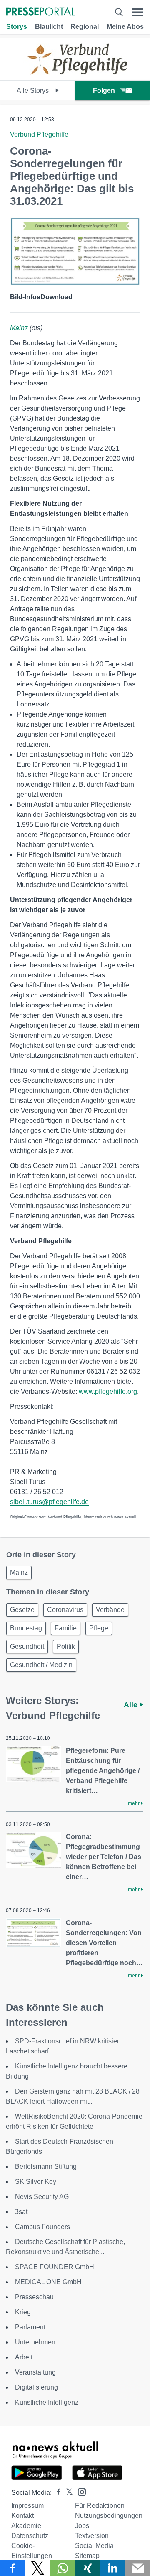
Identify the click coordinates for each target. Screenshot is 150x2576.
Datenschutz (30, 2536)
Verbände (110, 1610)
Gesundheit (27, 1646)
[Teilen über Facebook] (12, 2568)
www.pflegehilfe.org (108, 1391)
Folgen (104, 91)
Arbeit (24, 2357)
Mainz (19, 328)
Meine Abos (125, 27)
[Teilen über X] (37, 2568)
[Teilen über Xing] (87, 2568)
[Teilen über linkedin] (112, 2568)
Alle (132, 1705)
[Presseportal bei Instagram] (79, 2491)
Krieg (23, 2312)
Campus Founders (42, 2227)
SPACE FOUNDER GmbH (55, 2267)
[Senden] (137, 2568)
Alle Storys (34, 91)
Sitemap (87, 2556)
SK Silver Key (36, 2182)
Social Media (94, 2546)
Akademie (26, 2526)
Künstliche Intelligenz (47, 2402)
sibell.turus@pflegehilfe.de (49, 1502)
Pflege (99, 1628)
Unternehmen (35, 2342)
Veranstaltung (35, 2372)
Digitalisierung (36, 2387)
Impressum (27, 2506)
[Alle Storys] (75, 73)
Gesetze (22, 1610)
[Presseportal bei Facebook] (56, 2493)
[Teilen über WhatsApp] (62, 2568)
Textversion (92, 2536)
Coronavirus (65, 1610)
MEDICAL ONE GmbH (48, 2282)
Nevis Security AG (42, 2197)
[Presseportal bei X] (67, 2493)
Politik (66, 1646)
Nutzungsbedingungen (109, 2516)
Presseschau (34, 2297)
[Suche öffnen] (119, 12)
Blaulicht (49, 27)
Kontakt (22, 2516)
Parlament (30, 2327)
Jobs (82, 2526)
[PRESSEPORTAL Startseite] (41, 12)
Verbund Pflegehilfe (39, 134)
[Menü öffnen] (137, 12)
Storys (17, 27)
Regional (85, 27)
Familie (66, 1628)
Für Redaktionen (100, 2506)
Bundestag (26, 1628)
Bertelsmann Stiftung (46, 2167)
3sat (21, 2212)
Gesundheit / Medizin (41, 1665)
